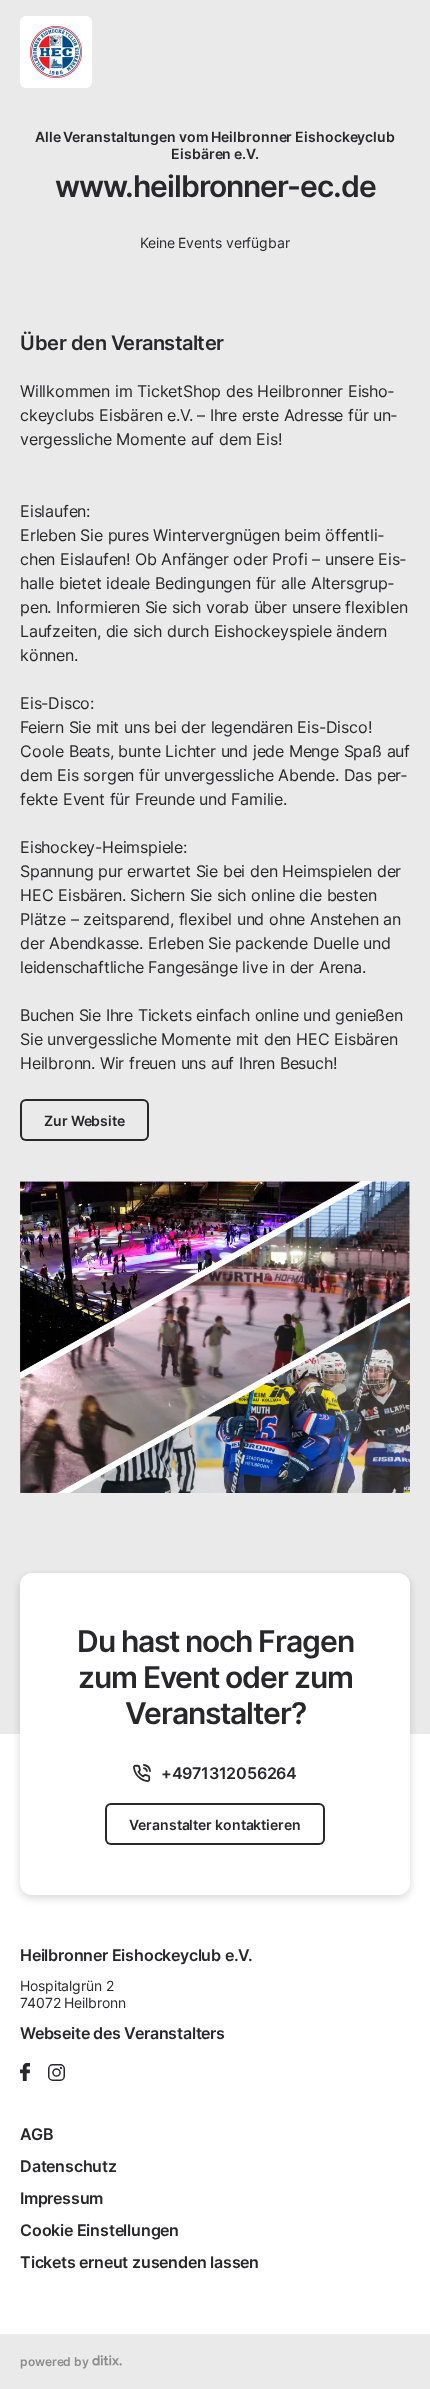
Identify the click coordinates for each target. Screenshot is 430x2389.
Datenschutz (68, 2166)
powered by (56, 2361)
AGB (36, 2134)
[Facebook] (25, 2073)
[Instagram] (56, 2074)
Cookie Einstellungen (99, 2230)
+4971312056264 (229, 1773)
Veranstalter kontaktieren (215, 1824)
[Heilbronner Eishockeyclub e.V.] (56, 52)
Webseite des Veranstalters (122, 2033)
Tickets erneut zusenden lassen (139, 2262)
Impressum (61, 2198)
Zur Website (84, 1120)
